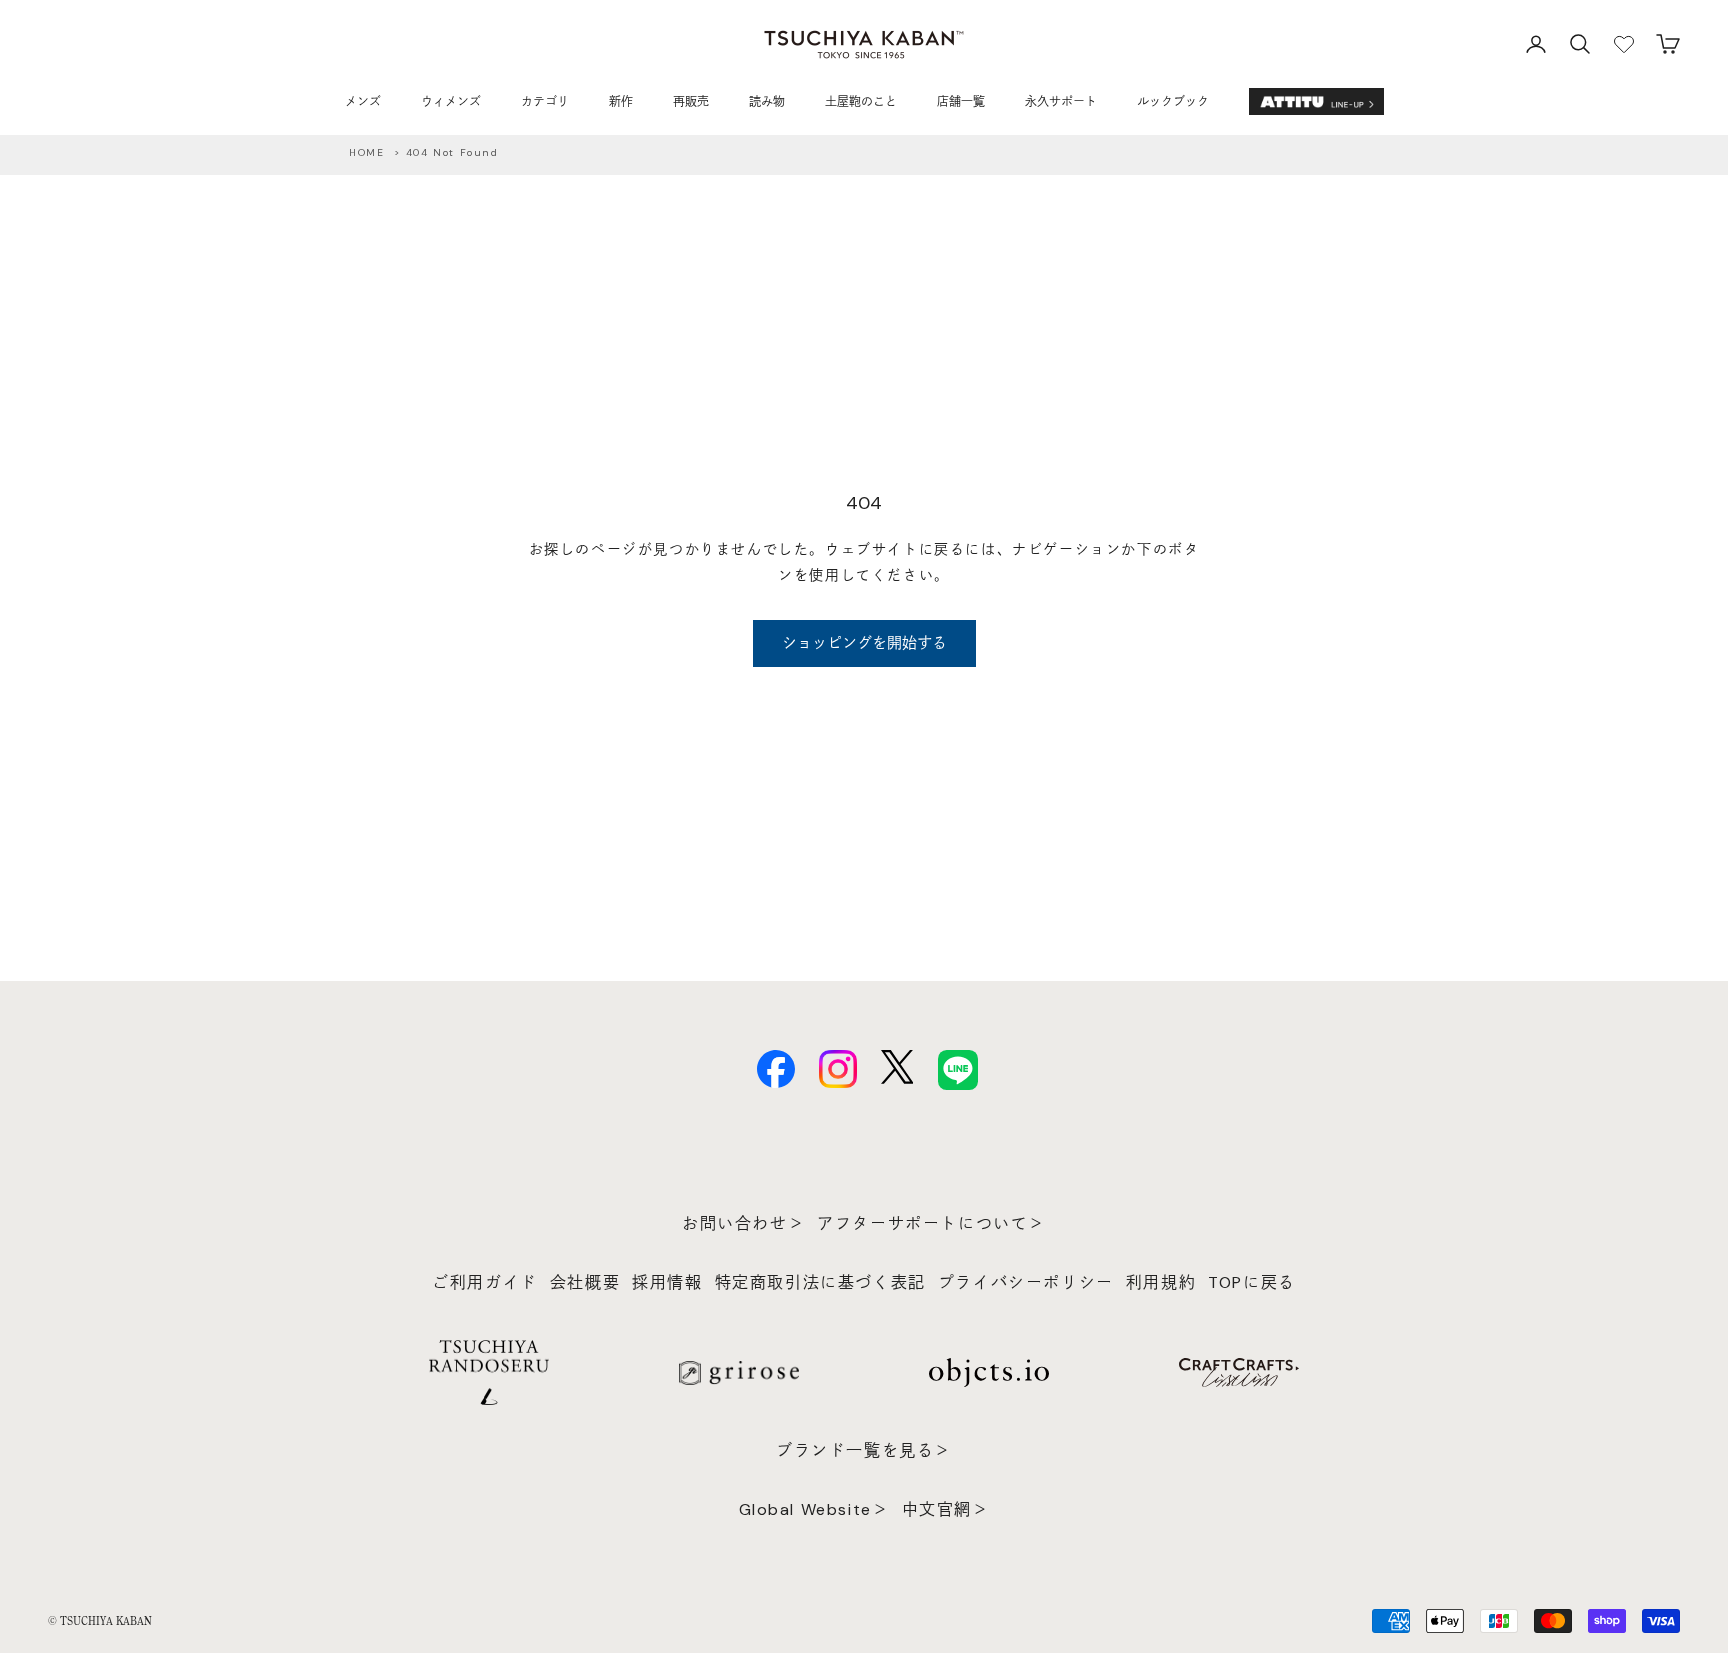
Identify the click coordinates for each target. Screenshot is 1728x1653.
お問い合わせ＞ (743, 1223)
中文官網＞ (946, 1509)
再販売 (691, 102)
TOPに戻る (1252, 1282)
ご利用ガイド (485, 1282)
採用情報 (667, 1282)
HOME (366, 152)
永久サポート (1061, 102)
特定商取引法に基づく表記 (820, 1282)
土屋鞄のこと (861, 102)
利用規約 (1161, 1282)
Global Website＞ (814, 1509)
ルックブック (1173, 102)
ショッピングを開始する (864, 643)
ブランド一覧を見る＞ (864, 1450)
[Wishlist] (1624, 44)
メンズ (363, 102)
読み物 (767, 102)
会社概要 (585, 1282)
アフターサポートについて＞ (931, 1223)
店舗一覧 (961, 102)
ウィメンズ (451, 102)
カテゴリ (545, 102)
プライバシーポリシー (1026, 1282)
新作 (621, 102)
